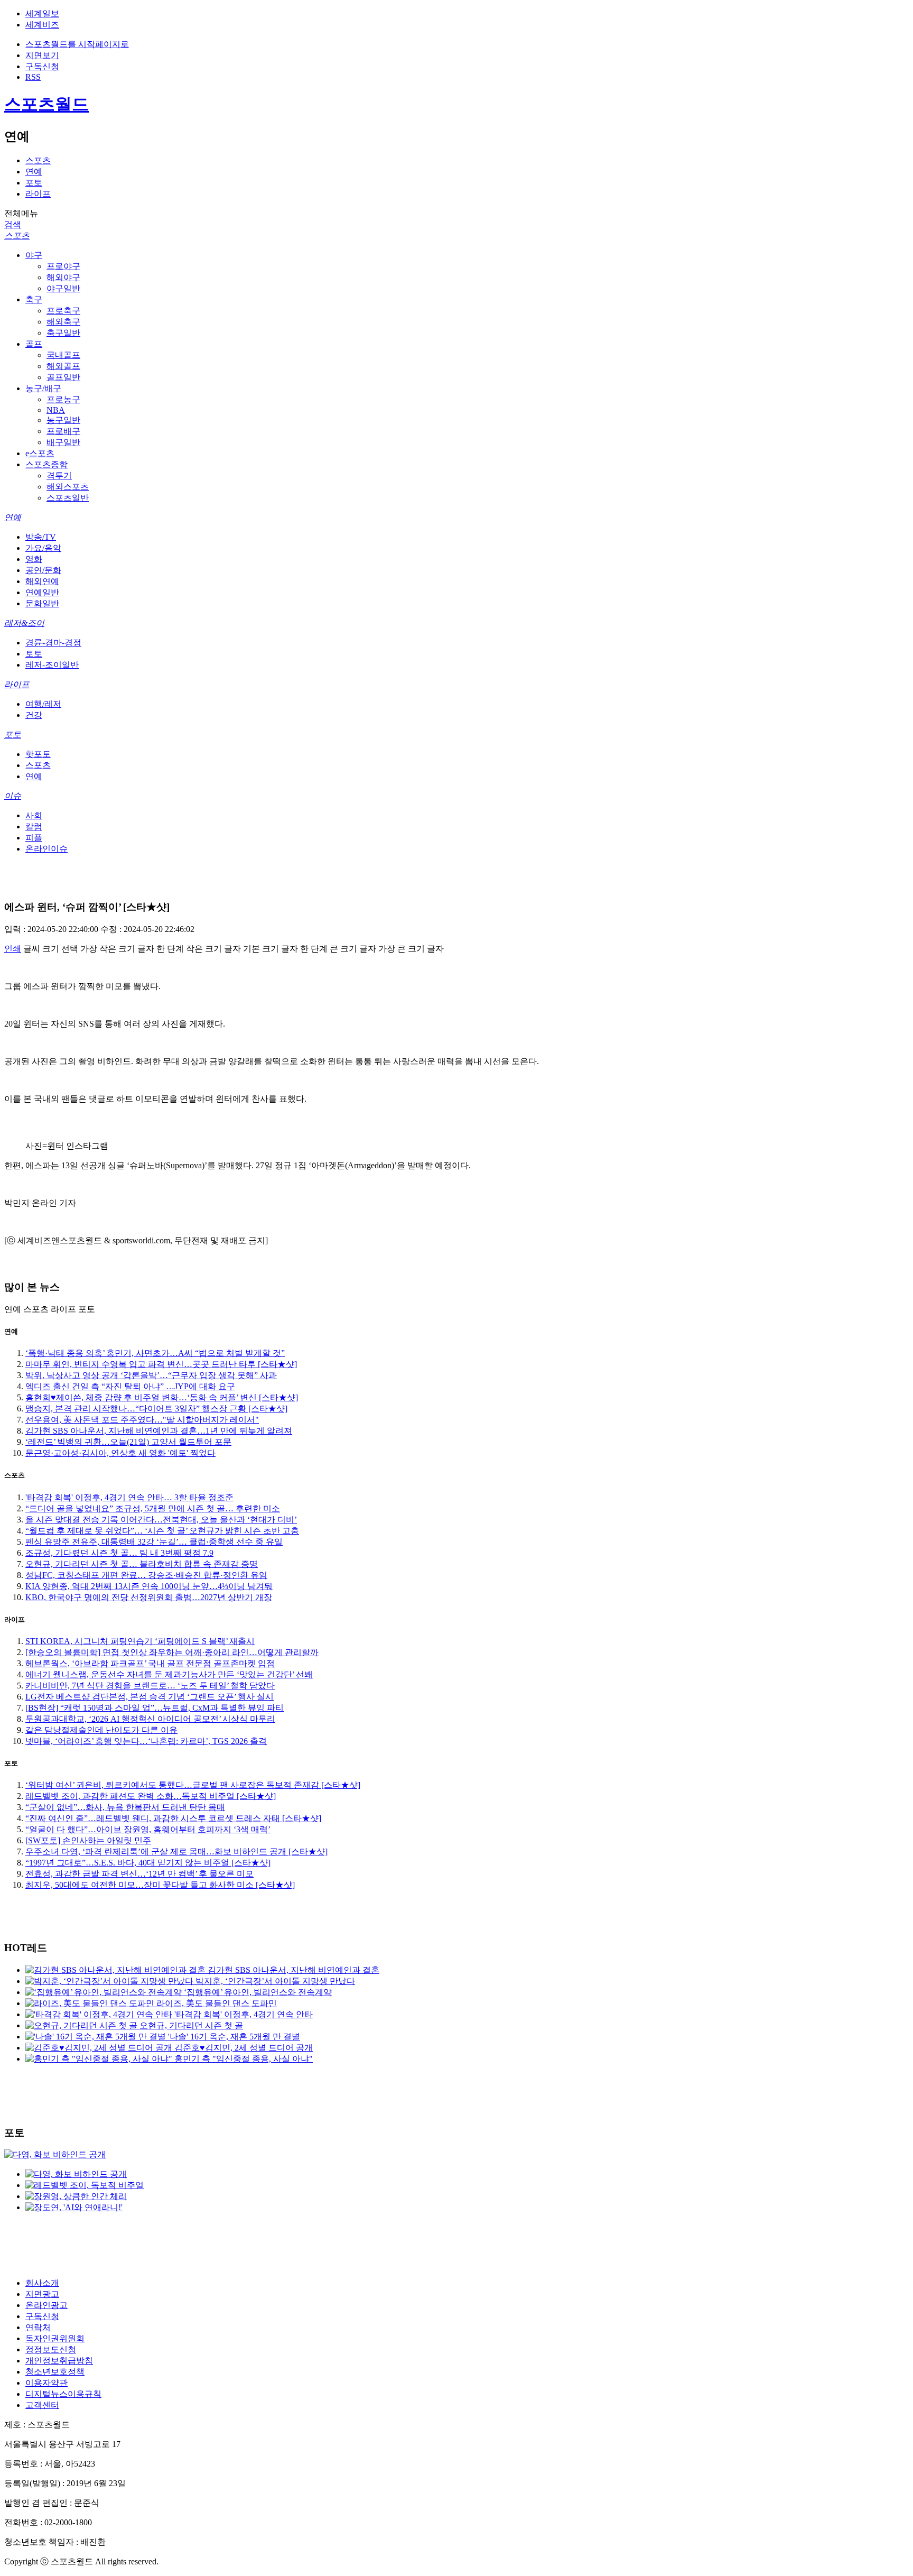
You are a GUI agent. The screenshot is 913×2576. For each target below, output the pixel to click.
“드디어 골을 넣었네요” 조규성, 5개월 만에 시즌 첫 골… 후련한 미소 (153, 1508)
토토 (34, 654)
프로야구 (63, 266)
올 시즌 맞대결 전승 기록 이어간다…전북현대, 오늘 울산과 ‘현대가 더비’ (161, 1520)
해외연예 (42, 581)
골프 (34, 344)
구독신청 (42, 66)
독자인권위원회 (55, 2338)
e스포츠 (40, 453)
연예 (34, 172)
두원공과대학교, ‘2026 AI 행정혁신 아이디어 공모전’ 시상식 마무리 (150, 1719)
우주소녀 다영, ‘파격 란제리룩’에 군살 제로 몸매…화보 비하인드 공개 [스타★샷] (176, 1852)
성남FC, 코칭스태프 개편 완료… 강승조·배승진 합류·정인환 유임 (146, 1575)
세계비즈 (42, 25)
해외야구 (63, 277)
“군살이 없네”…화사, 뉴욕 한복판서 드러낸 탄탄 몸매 (125, 1807)
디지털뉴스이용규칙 (63, 2394)
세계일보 (42, 13)
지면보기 (42, 55)
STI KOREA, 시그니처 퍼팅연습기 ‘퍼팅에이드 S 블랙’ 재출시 (140, 1641)
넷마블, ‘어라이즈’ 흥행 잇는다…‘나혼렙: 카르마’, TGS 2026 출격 (146, 1741)
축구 (34, 299)
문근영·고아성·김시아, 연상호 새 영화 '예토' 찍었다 (120, 1453)
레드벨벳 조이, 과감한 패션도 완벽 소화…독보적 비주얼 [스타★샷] (151, 1796)
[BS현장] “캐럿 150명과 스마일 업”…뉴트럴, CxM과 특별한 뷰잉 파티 (155, 1708)
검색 (13, 224)
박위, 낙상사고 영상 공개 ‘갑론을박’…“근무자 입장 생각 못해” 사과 (151, 1375)
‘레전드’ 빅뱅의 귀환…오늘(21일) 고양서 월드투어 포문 (128, 1442)
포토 (34, 183)
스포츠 (38, 160)
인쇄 (13, 949)
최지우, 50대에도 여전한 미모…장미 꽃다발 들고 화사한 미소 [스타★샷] (160, 1885)
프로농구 (63, 399)
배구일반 (63, 442)
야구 (34, 255)
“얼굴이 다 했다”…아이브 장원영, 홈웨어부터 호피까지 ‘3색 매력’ (148, 1829)
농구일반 (63, 420)
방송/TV (41, 537)
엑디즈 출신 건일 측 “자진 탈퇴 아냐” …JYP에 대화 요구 (130, 1386)
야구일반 (63, 288)
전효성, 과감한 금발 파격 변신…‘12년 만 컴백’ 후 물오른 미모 (139, 1874)
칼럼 (34, 827)
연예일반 (42, 592)
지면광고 (42, 2294)
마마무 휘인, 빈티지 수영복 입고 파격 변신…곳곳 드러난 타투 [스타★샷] (161, 1364)
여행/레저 (43, 704)
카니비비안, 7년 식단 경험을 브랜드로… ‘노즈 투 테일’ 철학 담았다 (150, 1686)
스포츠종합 (46, 464)
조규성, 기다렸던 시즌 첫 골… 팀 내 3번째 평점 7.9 (119, 1553)
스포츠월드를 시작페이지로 (77, 44)
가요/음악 (43, 548)
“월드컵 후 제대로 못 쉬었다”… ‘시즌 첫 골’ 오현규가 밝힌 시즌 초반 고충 (162, 1531)
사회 (34, 815)
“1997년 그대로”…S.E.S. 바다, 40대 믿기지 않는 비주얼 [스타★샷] (148, 1863)
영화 (34, 559)
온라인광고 (46, 2305)
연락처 (38, 2327)
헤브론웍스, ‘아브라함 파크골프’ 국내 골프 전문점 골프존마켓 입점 (150, 1663)
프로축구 (63, 311)
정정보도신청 (51, 2349)
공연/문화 (43, 570)
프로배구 (63, 431)
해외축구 (63, 322)
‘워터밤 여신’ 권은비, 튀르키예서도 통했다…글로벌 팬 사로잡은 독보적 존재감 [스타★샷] (193, 1785)
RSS (33, 77)
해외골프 (63, 366)
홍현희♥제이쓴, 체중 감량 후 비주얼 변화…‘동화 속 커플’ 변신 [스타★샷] (162, 1397)
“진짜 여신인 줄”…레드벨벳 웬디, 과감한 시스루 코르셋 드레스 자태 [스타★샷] (173, 1818)
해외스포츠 (68, 487)
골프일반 (63, 377)
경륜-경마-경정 (53, 643)
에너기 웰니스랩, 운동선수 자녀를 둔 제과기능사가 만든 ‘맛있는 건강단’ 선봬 (169, 1674)
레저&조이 (24, 623)
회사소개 (42, 2283)
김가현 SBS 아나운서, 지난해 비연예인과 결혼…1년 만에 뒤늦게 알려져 (159, 1431)
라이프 (38, 194)
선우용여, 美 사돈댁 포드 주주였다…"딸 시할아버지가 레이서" (142, 1420)
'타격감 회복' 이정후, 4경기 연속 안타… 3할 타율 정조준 (129, 1497)
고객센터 (42, 2405)
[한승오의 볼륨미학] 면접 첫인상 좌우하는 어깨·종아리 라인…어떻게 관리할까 (172, 1652)
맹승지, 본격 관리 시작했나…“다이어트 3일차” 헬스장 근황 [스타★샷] (156, 1409)
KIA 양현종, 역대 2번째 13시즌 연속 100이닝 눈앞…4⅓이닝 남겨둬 (149, 1586)
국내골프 (63, 355)
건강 (34, 715)
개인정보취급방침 (59, 2361)
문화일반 (42, 603)
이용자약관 (46, 2383)
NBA (56, 410)
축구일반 (63, 333)
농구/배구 (43, 388)
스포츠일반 (68, 498)
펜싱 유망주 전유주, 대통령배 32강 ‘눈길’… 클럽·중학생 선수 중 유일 (154, 1542)
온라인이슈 (46, 849)
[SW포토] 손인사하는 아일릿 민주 (88, 1840)
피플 (34, 838)
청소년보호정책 (55, 2372)
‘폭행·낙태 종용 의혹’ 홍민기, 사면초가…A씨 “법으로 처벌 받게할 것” (155, 1353)
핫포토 (38, 754)
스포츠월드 (46, 104)
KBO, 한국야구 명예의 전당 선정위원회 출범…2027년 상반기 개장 (149, 1597)
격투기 (59, 476)
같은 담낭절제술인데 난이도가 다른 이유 (101, 1730)
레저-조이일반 (52, 665)
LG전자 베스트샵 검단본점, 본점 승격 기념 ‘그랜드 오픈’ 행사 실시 (150, 1697)
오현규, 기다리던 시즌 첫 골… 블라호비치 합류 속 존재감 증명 (142, 1564)
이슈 (13, 796)
